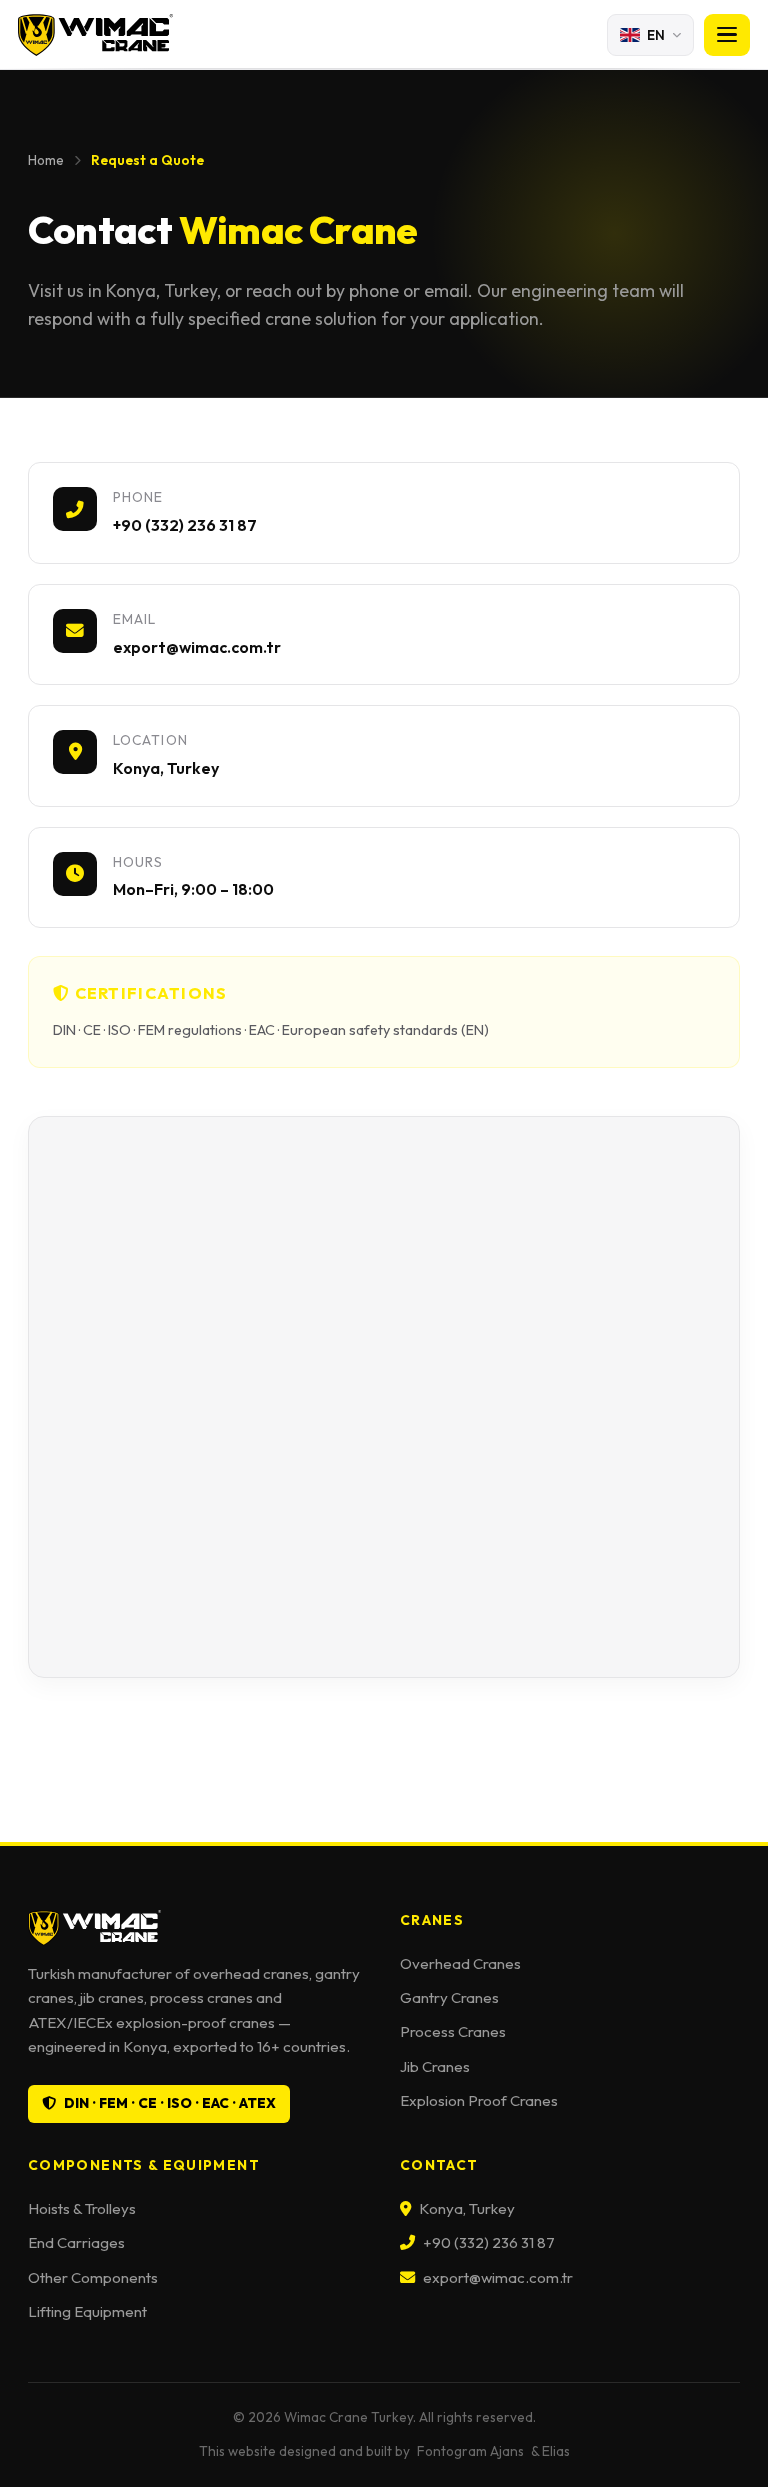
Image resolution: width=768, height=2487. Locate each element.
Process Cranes (453, 2031)
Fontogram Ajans (470, 2451)
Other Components (93, 2277)
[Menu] (727, 35)
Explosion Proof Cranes (479, 2100)
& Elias (550, 2451)
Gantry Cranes (449, 1997)
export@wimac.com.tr (498, 2277)
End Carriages (76, 2242)
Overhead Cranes (460, 1963)
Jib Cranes (435, 2066)
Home (46, 160)
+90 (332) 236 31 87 (489, 2242)
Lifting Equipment (87, 2311)
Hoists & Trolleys (82, 2208)
